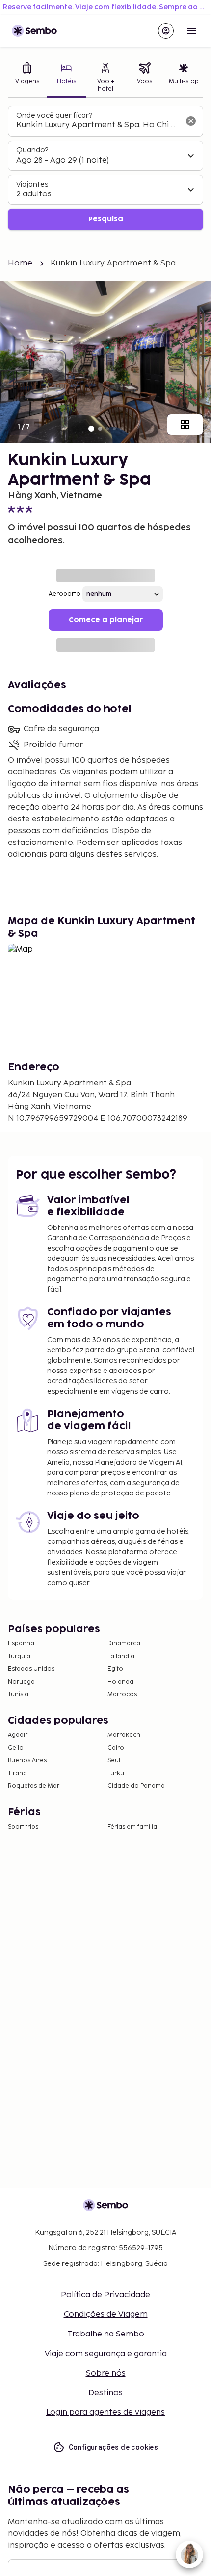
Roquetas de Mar (34, 1786)
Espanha (21, 1644)
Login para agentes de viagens (105, 2413)
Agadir (18, 1735)
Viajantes (32, 184)
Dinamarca (124, 1644)
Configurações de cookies (114, 2447)
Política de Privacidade (105, 2295)
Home (20, 263)
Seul (114, 1761)
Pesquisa (106, 219)
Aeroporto (65, 594)
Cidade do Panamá (136, 1786)
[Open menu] (191, 31)
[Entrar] (166, 31)
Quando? (32, 150)
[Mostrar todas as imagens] (185, 425)
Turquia (19, 1656)
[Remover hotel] (191, 121)
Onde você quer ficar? (54, 115)
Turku (116, 1773)
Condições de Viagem (106, 2315)
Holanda (120, 1682)
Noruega (21, 1682)
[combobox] (98, 125)
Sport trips (23, 1827)
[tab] (27, 78)
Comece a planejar (106, 620)
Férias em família (132, 1827)
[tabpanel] (105, 168)
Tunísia (18, 1695)
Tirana (17, 1773)
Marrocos (122, 1695)
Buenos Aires (27, 1761)
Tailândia (121, 1656)
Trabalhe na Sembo (106, 2334)
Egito (115, 1669)
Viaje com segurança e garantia (106, 2354)
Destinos (105, 2393)
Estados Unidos (31, 1669)
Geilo (16, 1748)
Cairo (116, 1748)
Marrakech (124, 1735)
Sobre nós (106, 2373)
